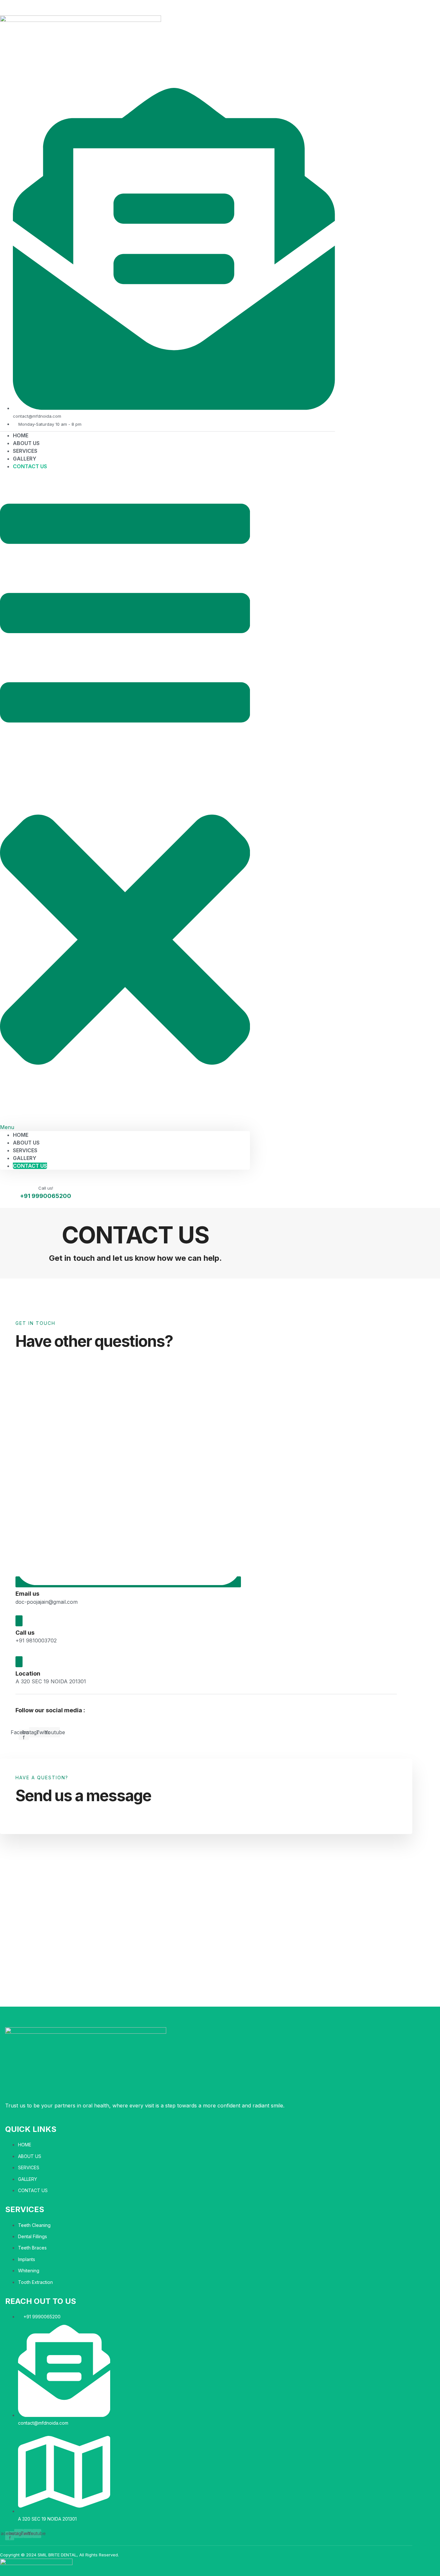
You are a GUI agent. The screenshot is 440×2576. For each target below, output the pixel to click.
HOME (21, 1135)
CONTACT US (30, 466)
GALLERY (25, 1158)
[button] (125, 801)
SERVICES (25, 1150)
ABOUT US (26, 1143)
